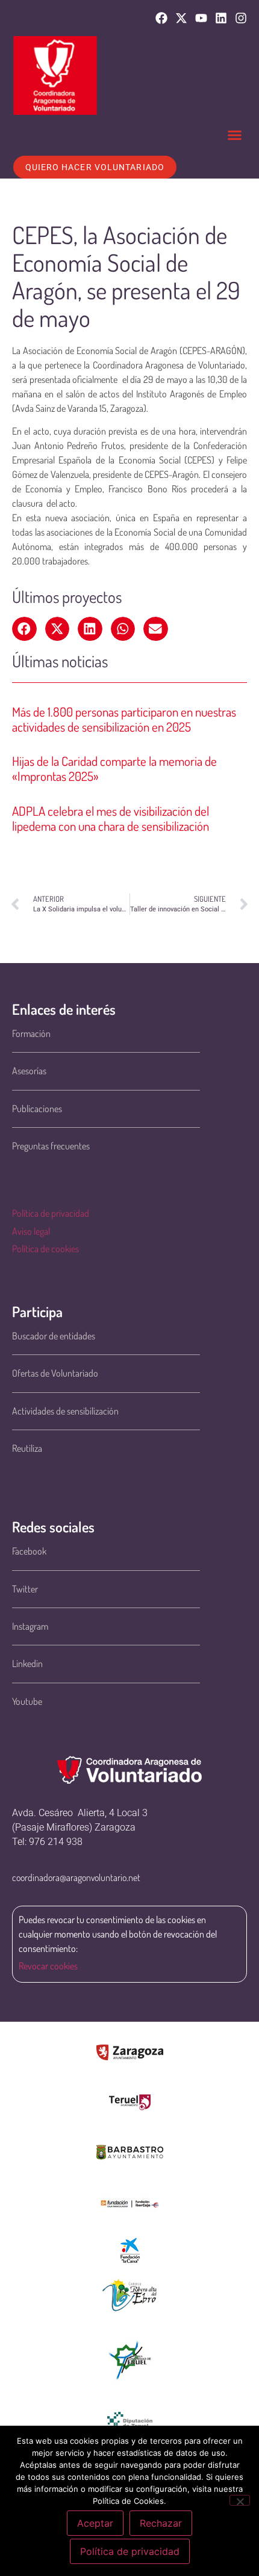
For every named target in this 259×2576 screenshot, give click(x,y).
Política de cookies (45, 1249)
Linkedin (27, 1663)
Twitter (25, 1589)
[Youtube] (201, 18)
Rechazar (161, 2523)
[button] (235, 135)
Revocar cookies (48, 1966)
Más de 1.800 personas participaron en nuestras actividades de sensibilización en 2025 (124, 719)
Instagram (30, 1626)
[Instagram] (241, 18)
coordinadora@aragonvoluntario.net (76, 1877)
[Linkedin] (221, 18)
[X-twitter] (181, 18)
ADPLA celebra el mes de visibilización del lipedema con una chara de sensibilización (111, 818)
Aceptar (95, 2523)
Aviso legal (31, 1231)
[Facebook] (161, 18)
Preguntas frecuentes (51, 1146)
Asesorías (29, 1071)
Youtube (27, 1701)
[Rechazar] (240, 2500)
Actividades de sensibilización (65, 1411)
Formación (31, 1033)
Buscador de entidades (54, 1336)
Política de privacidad (51, 1213)
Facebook (29, 1551)
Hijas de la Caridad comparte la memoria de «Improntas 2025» (114, 768)
